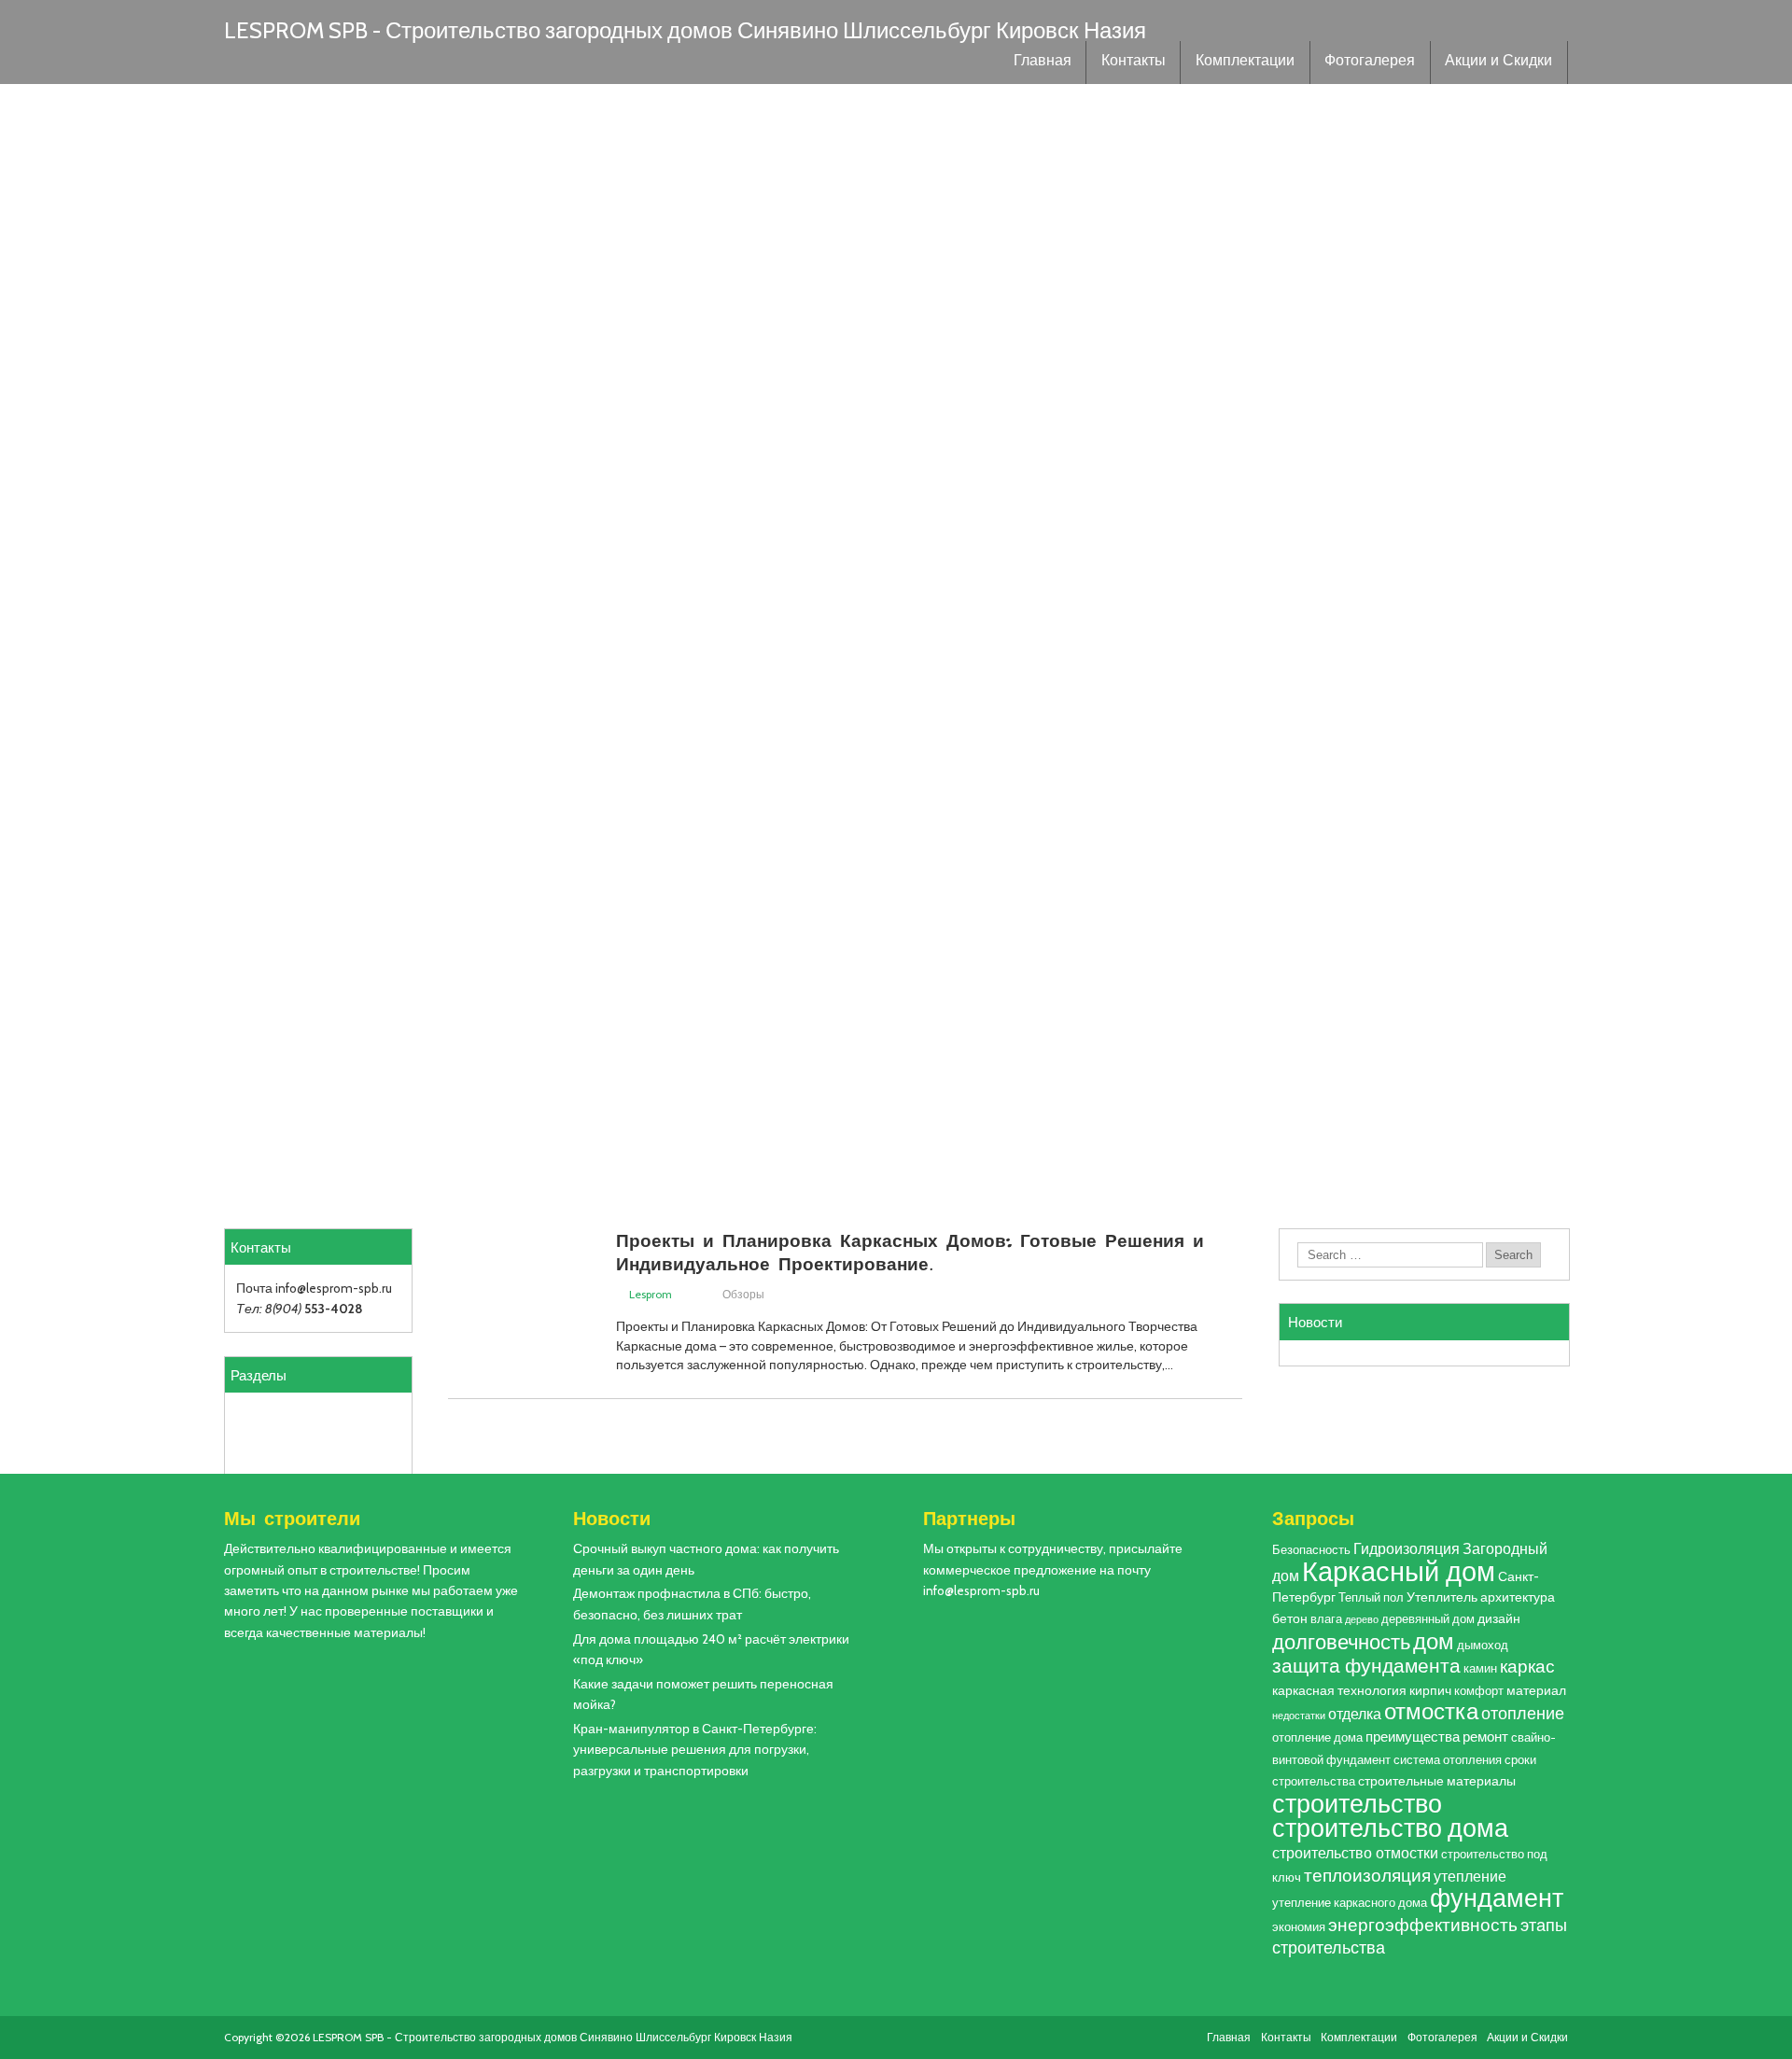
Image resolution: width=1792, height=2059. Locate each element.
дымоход (1483, 1645)
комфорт (1479, 1691)
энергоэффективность (1423, 1925)
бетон (1290, 1618)
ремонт (1485, 1737)
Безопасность (1311, 1550)
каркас (1527, 1667)
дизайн (1499, 1618)
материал (1536, 1690)
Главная (1043, 63)
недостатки (1299, 1716)
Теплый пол (1371, 1597)
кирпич (1430, 1690)
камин (1480, 1668)
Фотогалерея (1370, 63)
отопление (1523, 1713)
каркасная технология (1339, 1690)
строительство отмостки (1355, 1853)
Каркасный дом (1399, 1571)
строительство (1357, 1803)
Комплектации (1245, 63)
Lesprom (651, 1294)
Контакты (1134, 63)
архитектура (1518, 1597)
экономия (1299, 1927)
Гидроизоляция (1407, 1548)
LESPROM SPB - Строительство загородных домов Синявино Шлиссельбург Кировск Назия (685, 30)
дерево (1362, 1620)
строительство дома (1390, 1828)
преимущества (1413, 1737)
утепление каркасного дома (1350, 1903)
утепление (1470, 1876)
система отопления (1448, 1760)
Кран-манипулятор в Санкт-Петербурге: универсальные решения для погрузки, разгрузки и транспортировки (695, 1750)
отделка (1355, 1714)
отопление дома (1317, 1737)
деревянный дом (1428, 1619)
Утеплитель (1442, 1597)
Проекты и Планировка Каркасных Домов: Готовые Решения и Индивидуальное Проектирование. (910, 1251)
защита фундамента (1366, 1666)
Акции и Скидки (1498, 63)
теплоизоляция (1367, 1876)
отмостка (1431, 1711)
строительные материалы (1437, 1781)
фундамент (1497, 1898)
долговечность (1341, 1642)
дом (1434, 1641)
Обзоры (743, 1294)
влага (1326, 1619)
